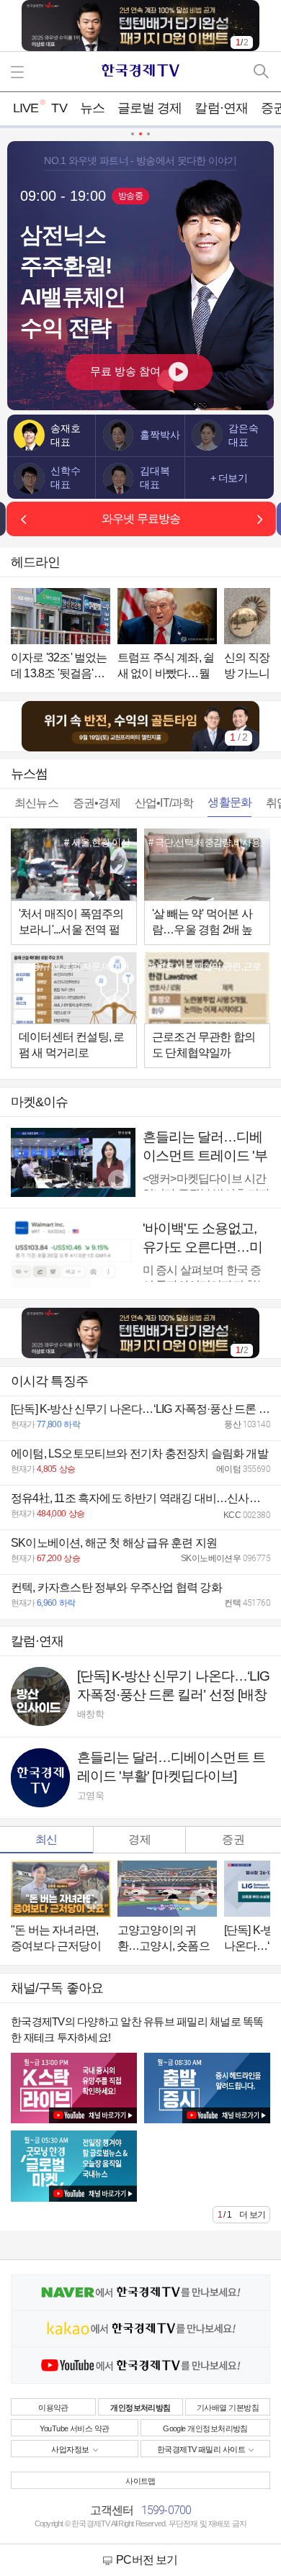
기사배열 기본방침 (228, 2408)
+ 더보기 (229, 477)
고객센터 (112, 2510)
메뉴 (20, 72)
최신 (46, 1839)
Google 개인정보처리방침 (205, 2428)
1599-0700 (166, 2510)
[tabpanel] (140, 727)
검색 (261, 72)
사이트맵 (140, 2481)
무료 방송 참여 (125, 371)
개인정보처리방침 (140, 2408)
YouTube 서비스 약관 (74, 2428)
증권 (233, 1839)
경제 (139, 1839)
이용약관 (53, 2408)
